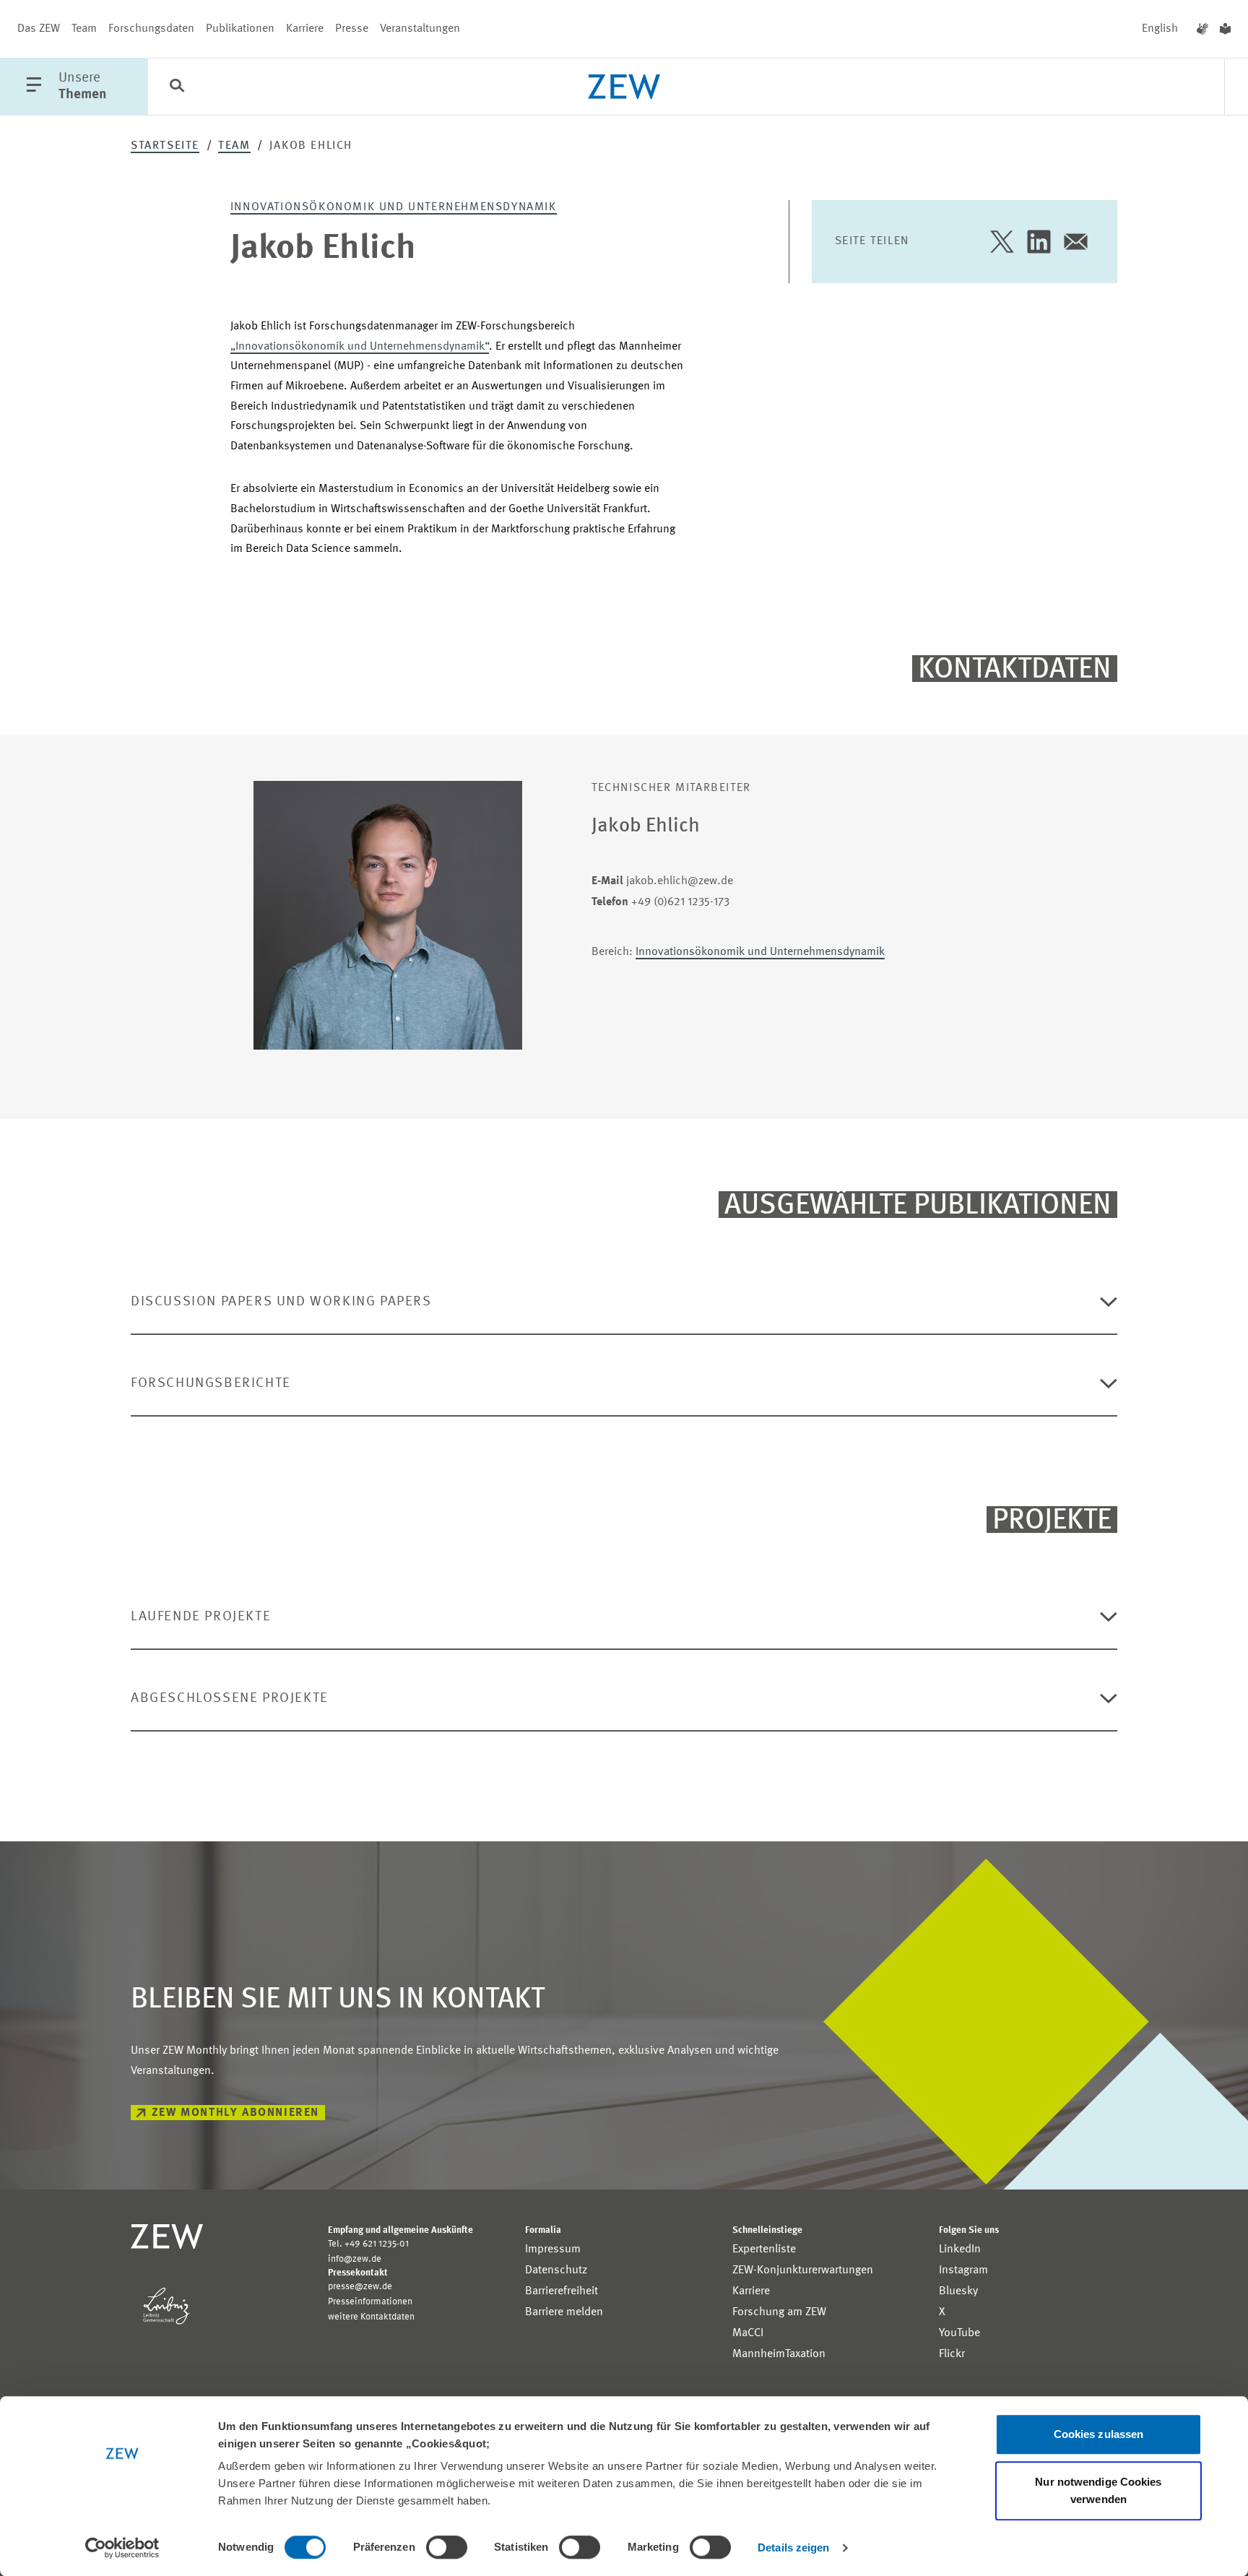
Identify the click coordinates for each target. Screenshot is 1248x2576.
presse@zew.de (360, 2287)
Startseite (165, 146)
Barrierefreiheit (562, 2291)
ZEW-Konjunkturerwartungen (803, 2270)
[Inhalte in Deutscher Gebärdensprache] (1202, 29)
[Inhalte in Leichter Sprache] (1225, 29)
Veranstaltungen (420, 29)
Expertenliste (764, 2249)
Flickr (952, 2354)
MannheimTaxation (779, 2354)
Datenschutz (556, 2270)
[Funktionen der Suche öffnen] (177, 87)
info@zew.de (355, 2259)
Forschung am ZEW (779, 2312)
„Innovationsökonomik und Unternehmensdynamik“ (360, 347)
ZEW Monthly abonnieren (235, 2113)
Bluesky (958, 2291)
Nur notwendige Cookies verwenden (1098, 2490)
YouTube (959, 2333)
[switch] (447, 2547)
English (1160, 29)
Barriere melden (564, 2312)
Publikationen (240, 29)
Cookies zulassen (1099, 2434)
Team (84, 29)
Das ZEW (39, 29)
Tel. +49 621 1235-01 (368, 2244)
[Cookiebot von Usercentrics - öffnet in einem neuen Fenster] (122, 2548)
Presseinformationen (370, 2302)
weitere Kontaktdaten (371, 2317)
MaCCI (748, 2333)
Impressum (553, 2249)
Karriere (305, 29)
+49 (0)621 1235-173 (660, 902)
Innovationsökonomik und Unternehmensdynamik (394, 207)
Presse (352, 29)
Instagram (963, 2270)
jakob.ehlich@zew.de (662, 881)
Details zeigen (793, 2547)
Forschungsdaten (151, 29)
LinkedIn (960, 2249)
